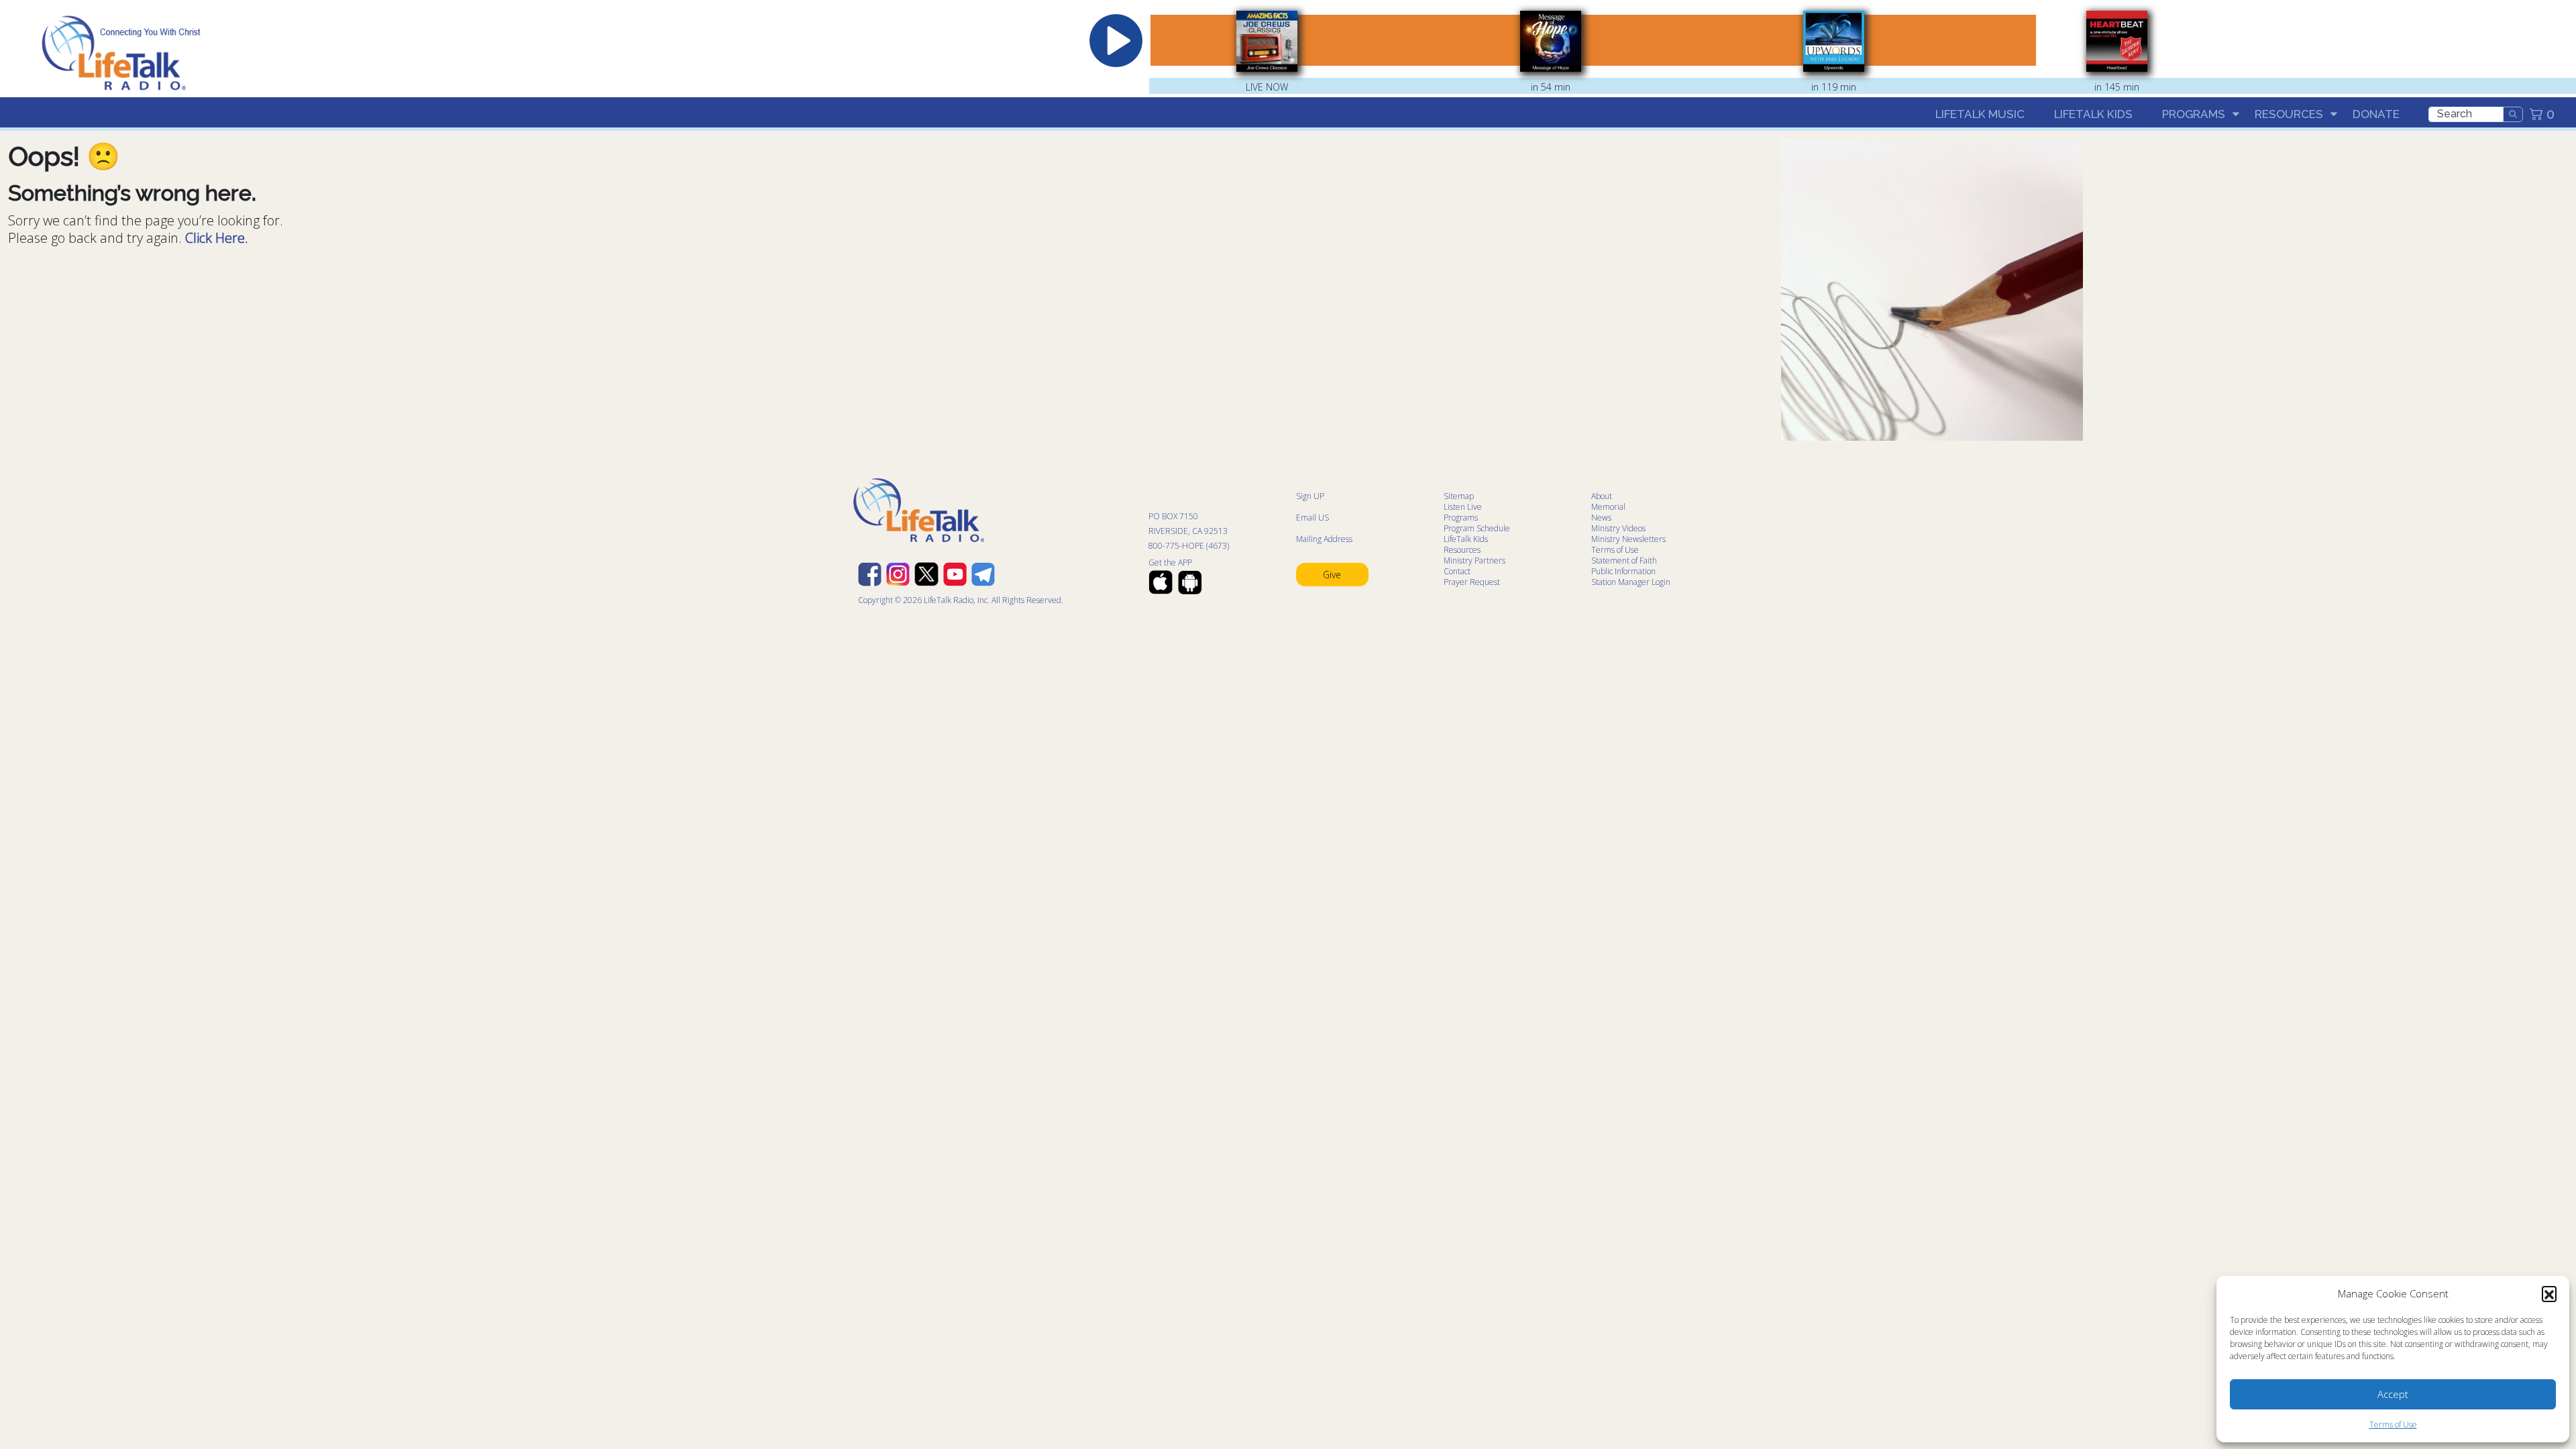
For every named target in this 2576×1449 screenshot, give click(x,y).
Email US (1312, 518)
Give (1332, 575)
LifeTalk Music (1980, 114)
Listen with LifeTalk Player (2400, 42)
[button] (2549, 1293)
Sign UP (1310, 496)
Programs (2194, 114)
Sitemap (1459, 496)
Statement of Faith (1624, 560)
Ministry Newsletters (1628, 539)
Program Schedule (1477, 528)
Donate (2376, 114)
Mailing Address (1324, 539)
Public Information (1623, 571)
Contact (1457, 571)
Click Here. (217, 238)
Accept (2393, 1394)
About (1602, 496)
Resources (2289, 114)
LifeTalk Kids (2093, 114)
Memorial (1608, 507)
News (1601, 518)
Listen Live (1463, 507)
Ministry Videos (1618, 528)
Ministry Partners (1474, 560)
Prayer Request (1472, 582)
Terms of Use (2393, 1425)
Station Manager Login (1631, 582)
